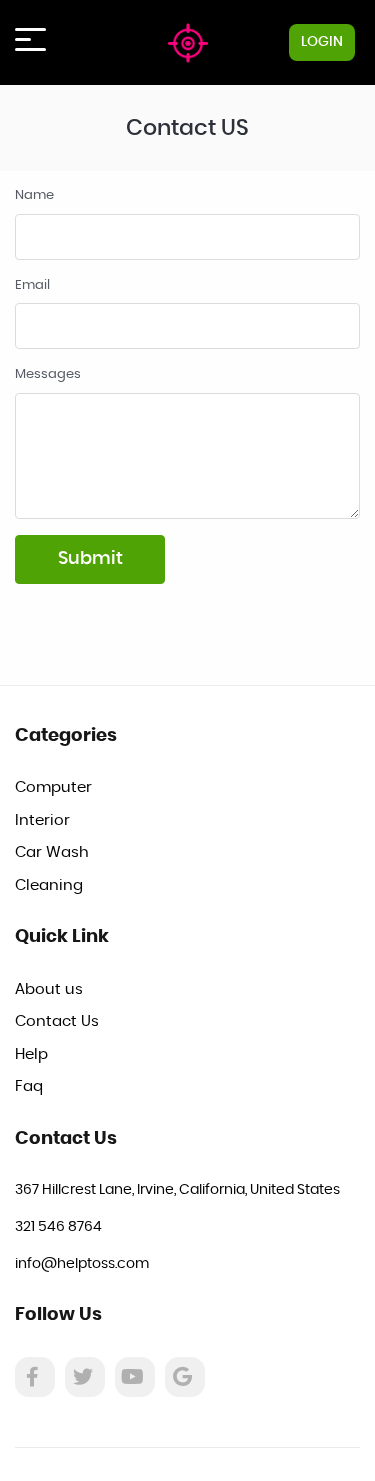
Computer (53, 787)
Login (322, 42)
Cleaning (49, 885)
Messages (48, 374)
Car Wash (52, 852)
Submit (90, 559)
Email (32, 285)
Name (34, 195)
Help (31, 1054)
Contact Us (57, 1021)
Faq (29, 1086)
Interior (42, 820)
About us (49, 989)
